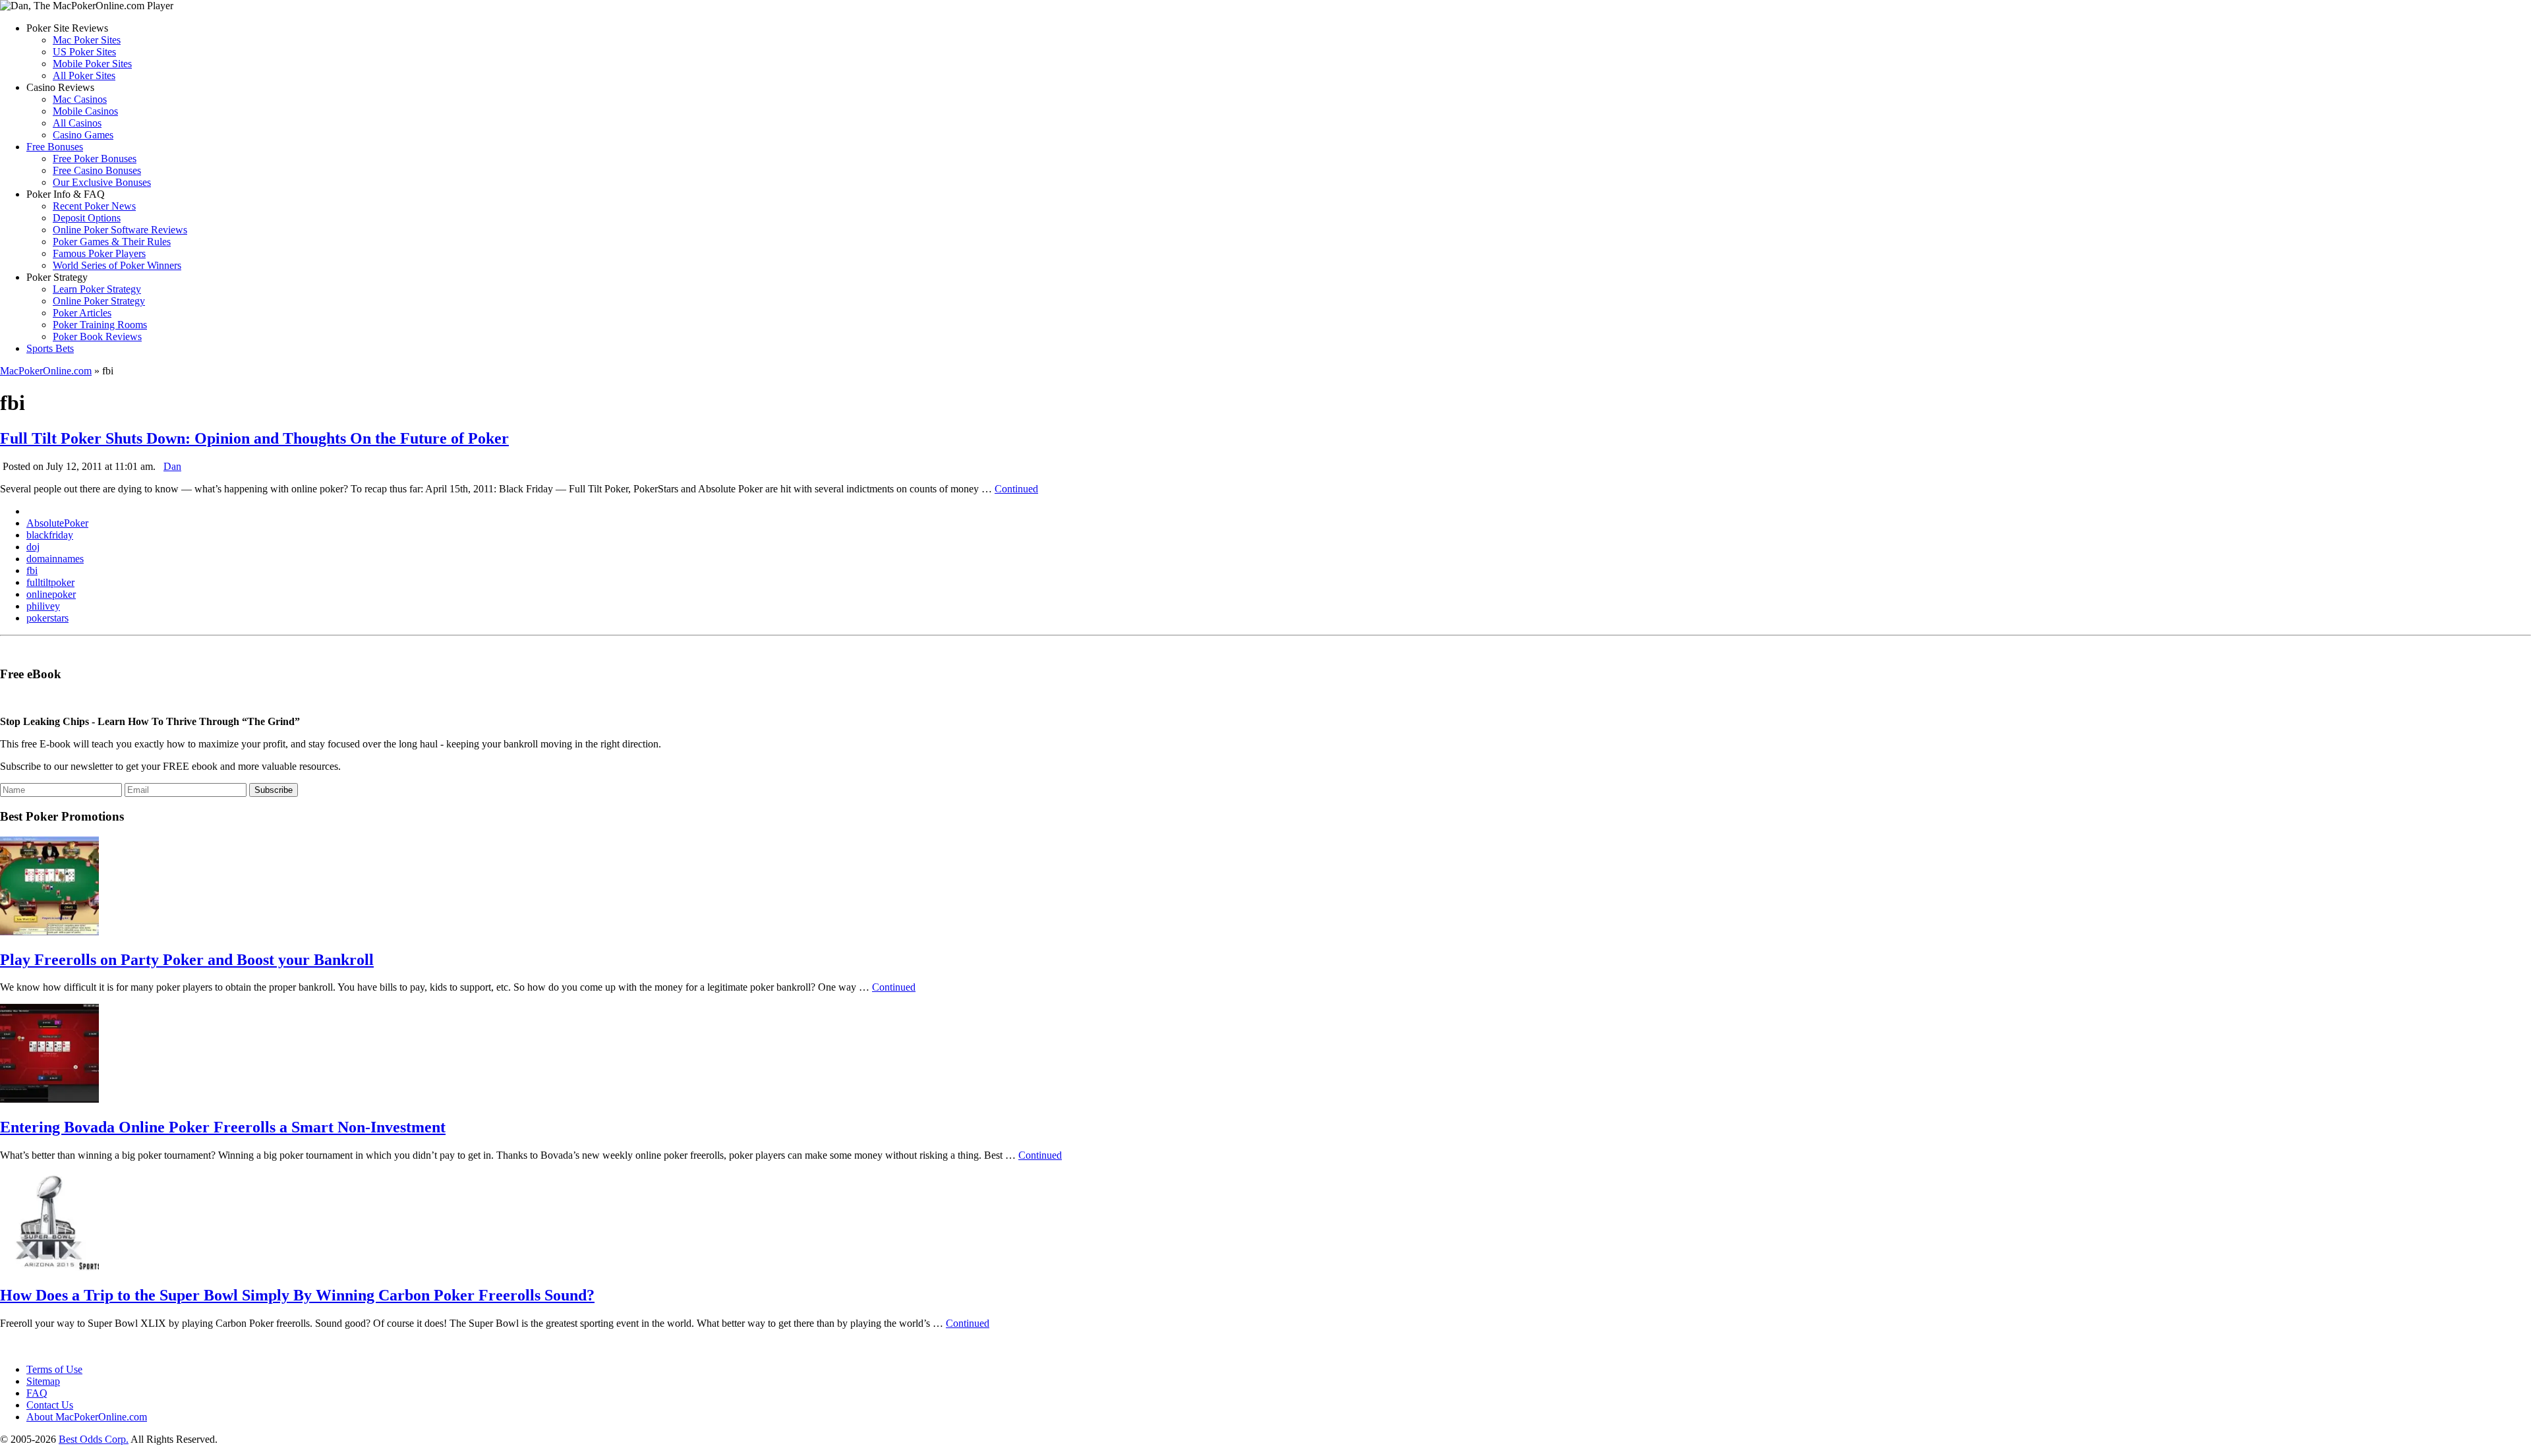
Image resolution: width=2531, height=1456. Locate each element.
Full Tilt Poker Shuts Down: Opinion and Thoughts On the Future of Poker (254, 438)
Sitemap (43, 1381)
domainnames (55, 559)
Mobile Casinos (85, 111)
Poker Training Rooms (100, 325)
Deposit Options (87, 218)
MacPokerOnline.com (46, 371)
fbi (32, 570)
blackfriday (50, 535)
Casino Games (83, 135)
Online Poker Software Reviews (120, 230)
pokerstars (47, 618)
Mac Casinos (80, 99)
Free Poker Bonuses (95, 159)
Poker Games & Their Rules (112, 242)
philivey (43, 606)
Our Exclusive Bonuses (102, 182)
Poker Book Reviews (97, 336)
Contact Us (50, 1405)
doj (33, 547)
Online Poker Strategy (99, 301)
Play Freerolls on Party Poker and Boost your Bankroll (187, 960)
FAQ (37, 1393)
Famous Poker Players (99, 253)
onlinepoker (51, 594)
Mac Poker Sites (87, 40)
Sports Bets (50, 348)
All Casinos (77, 123)
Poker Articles (82, 313)
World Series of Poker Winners (117, 265)
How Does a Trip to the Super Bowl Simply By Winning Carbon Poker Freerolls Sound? (297, 1295)
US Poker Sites (84, 52)
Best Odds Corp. (94, 1439)
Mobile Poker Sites (92, 64)
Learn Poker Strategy (97, 289)
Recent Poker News (94, 206)
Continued (1016, 489)
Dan (172, 466)
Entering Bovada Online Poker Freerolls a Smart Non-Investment (223, 1127)
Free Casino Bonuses (97, 170)
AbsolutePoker (57, 523)
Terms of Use (54, 1369)
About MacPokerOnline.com (87, 1417)
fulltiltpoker (50, 582)
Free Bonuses (55, 147)
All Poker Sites (84, 75)
